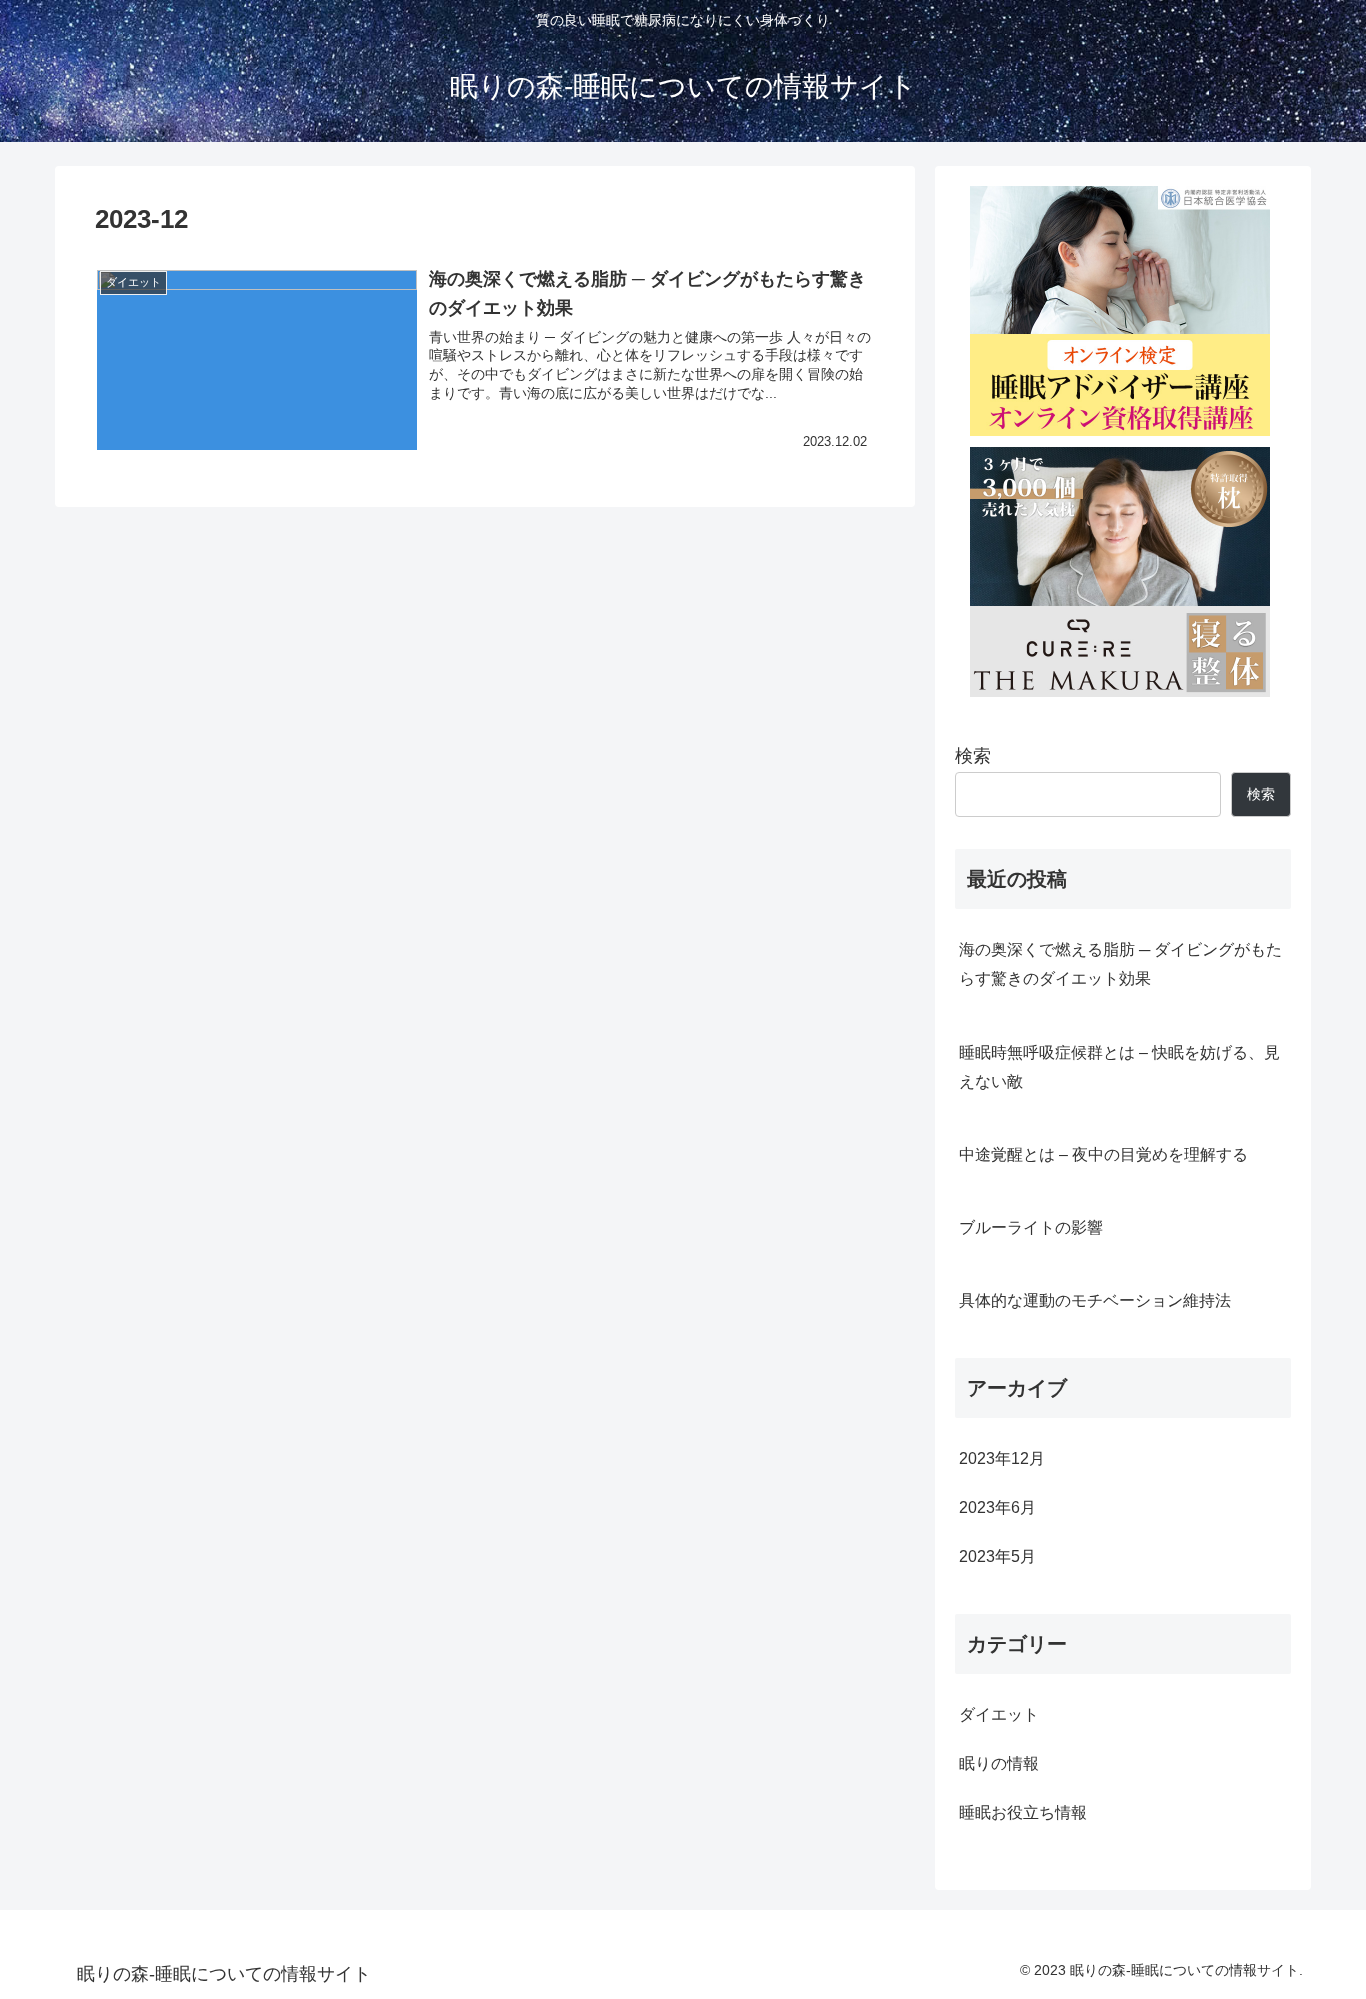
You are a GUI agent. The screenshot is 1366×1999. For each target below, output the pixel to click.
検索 (973, 756)
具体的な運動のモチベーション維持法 (1095, 1300)
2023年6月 (997, 1507)
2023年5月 (997, 1556)
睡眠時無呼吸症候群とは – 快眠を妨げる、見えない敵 (1119, 1066)
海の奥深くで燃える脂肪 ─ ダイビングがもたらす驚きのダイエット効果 (1120, 963)
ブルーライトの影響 (1031, 1227)
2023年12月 (1002, 1458)
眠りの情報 (999, 1763)
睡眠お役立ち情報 (1023, 1812)
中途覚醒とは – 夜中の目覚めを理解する (1103, 1154)
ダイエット (999, 1714)
